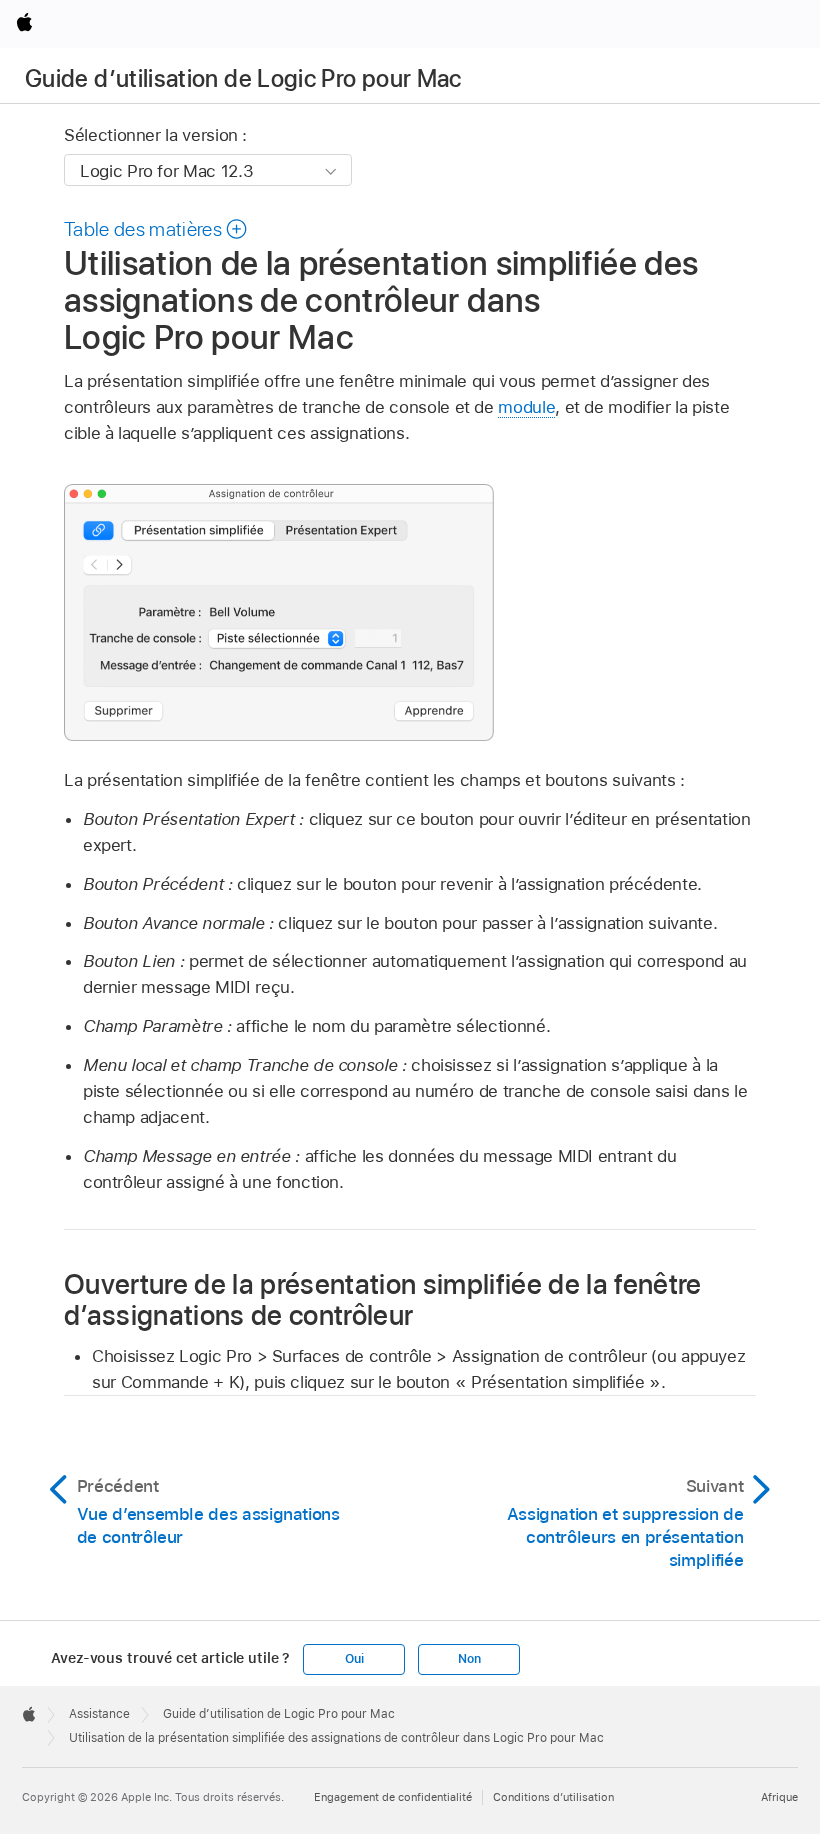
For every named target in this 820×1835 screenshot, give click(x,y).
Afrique (779, 1797)
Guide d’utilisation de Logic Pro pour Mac (243, 78)
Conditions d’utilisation (553, 1797)
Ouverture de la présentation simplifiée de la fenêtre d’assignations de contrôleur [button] (383, 1299)
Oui (354, 1659)
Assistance (99, 1714)
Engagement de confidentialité (393, 1797)
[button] (156, 229)
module (526, 407)
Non (469, 1659)
